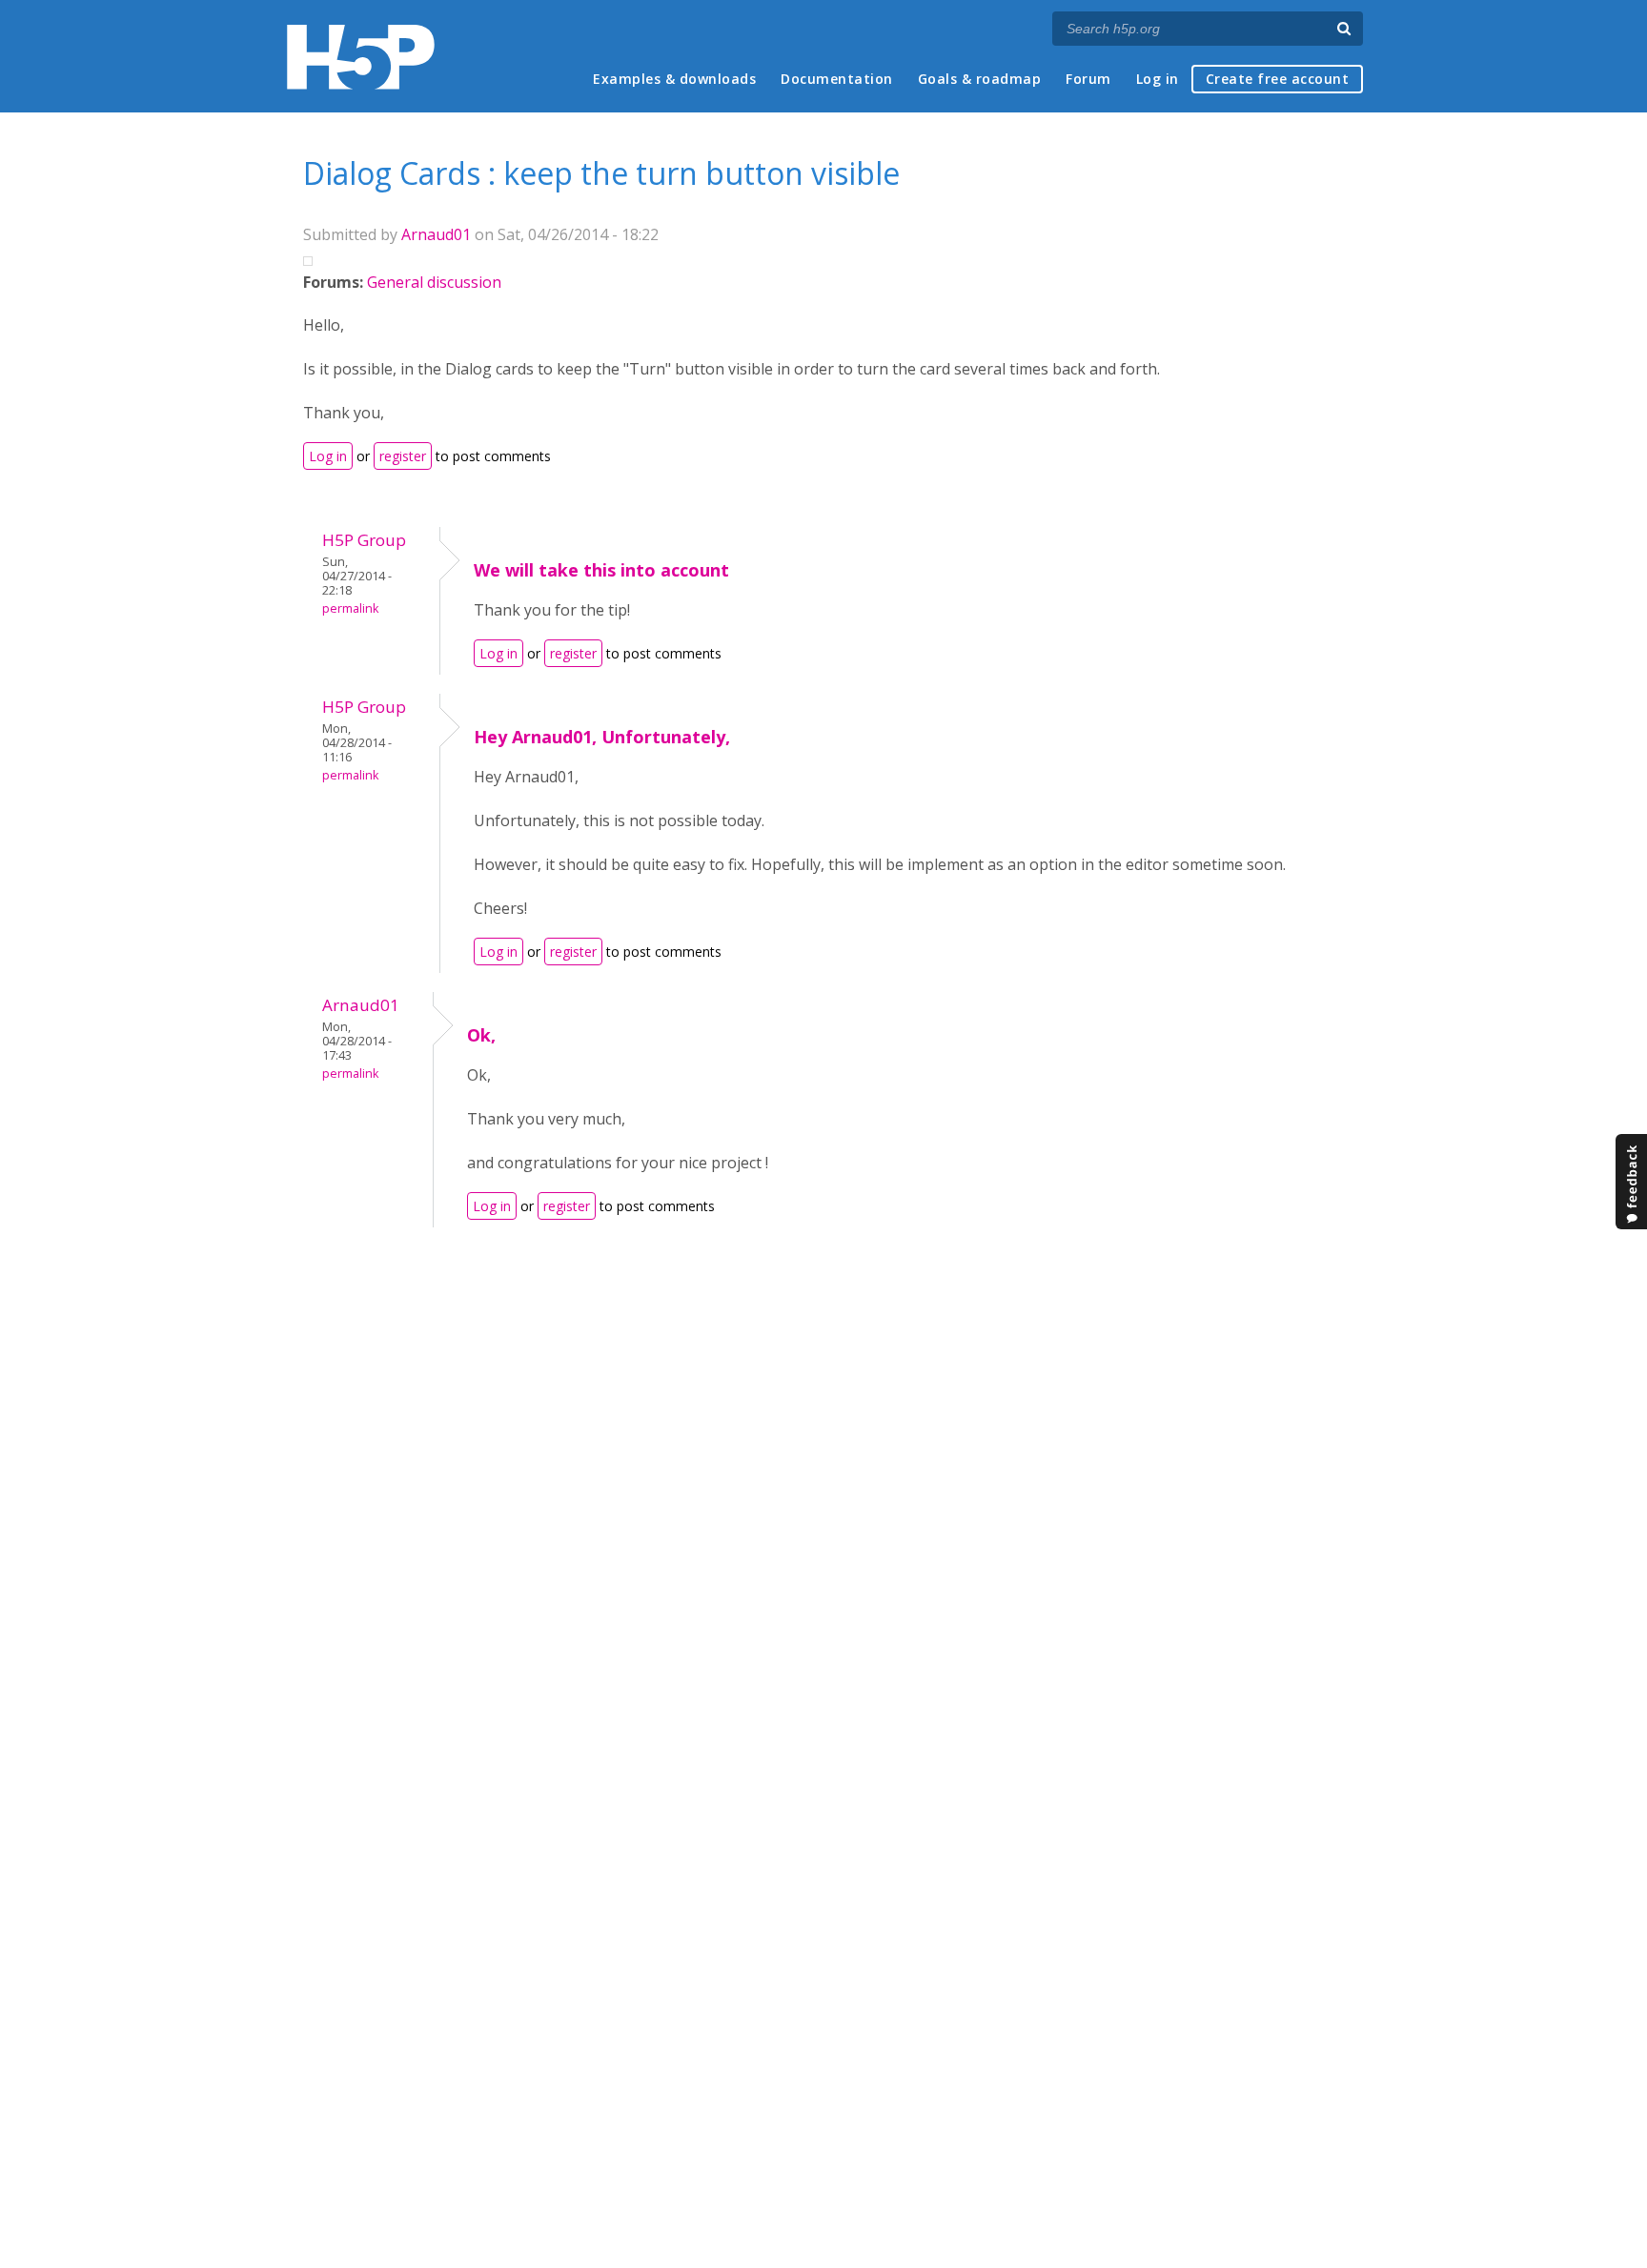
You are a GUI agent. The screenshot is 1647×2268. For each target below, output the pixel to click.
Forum (1088, 79)
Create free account (1278, 79)
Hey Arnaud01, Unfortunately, (602, 737)
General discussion (434, 282)
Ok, (481, 1035)
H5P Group (364, 540)
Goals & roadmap (980, 79)
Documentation (837, 79)
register (403, 456)
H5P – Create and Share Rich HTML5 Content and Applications (361, 57)
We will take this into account (601, 570)
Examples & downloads (674, 79)
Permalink (350, 608)
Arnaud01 (436, 234)
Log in (1158, 79)
